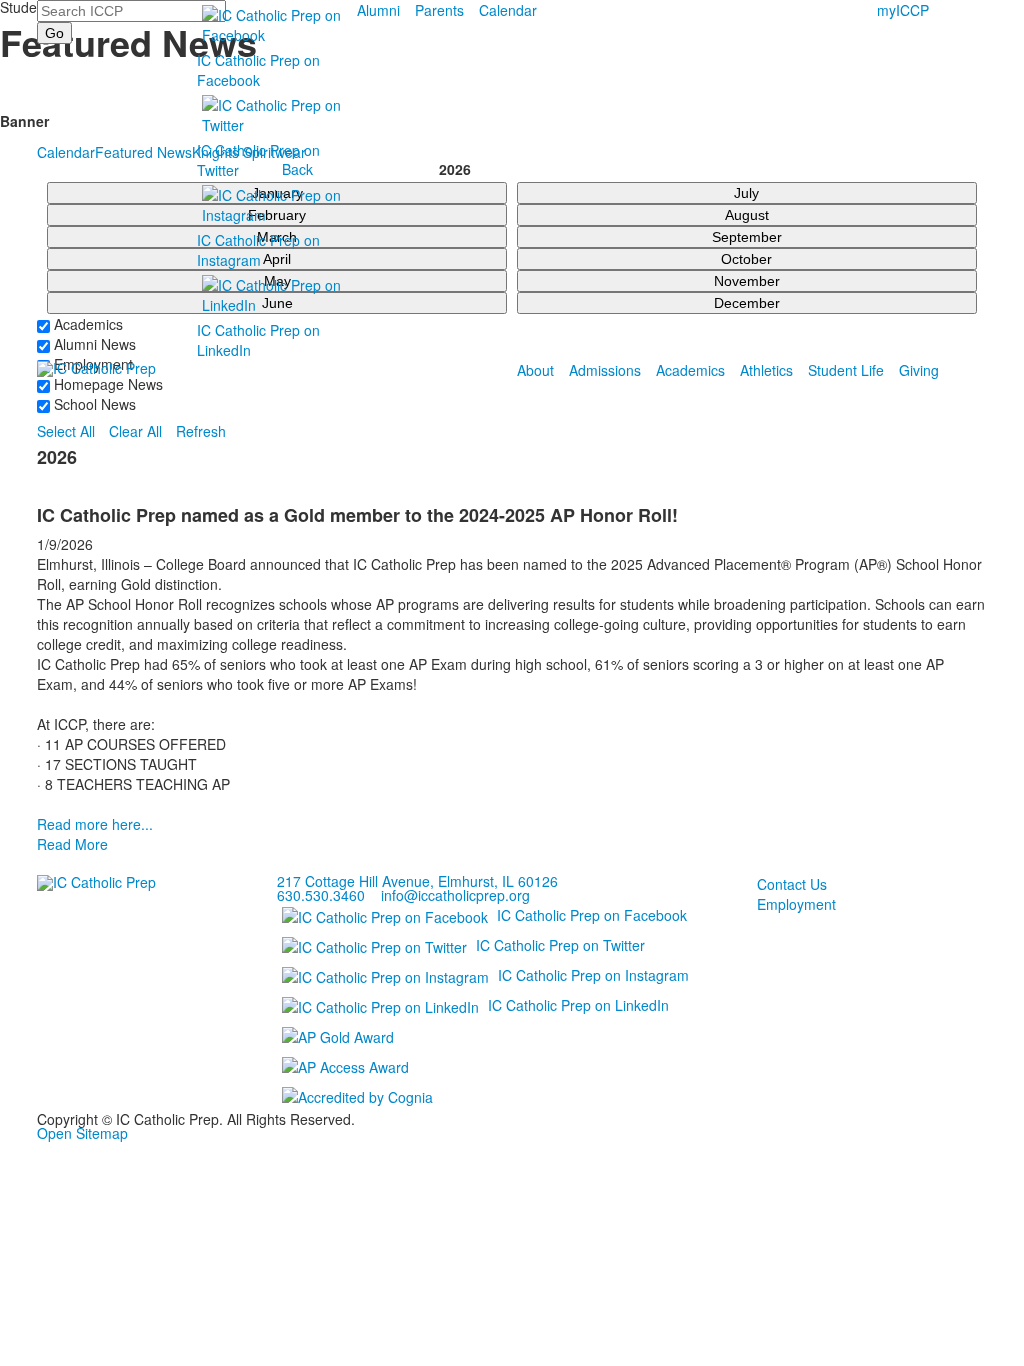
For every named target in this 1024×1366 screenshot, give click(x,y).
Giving (919, 370)
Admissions (605, 370)
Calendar (508, 10)
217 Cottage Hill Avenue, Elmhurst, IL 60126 (417, 881)
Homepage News (106, 384)
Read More (72, 844)
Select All (66, 431)
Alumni (378, 10)
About (535, 370)
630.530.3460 (321, 895)
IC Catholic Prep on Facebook (258, 70)
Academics (690, 370)
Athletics (766, 370)
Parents (439, 10)
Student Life (846, 370)
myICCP (903, 10)
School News (93, 404)
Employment (796, 904)
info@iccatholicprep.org (455, 895)
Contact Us (792, 884)
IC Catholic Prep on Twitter (560, 945)
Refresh (201, 431)
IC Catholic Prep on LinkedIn (578, 1005)
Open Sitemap (82, 1133)
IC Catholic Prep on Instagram (258, 250)
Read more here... (95, 824)
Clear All (135, 431)
